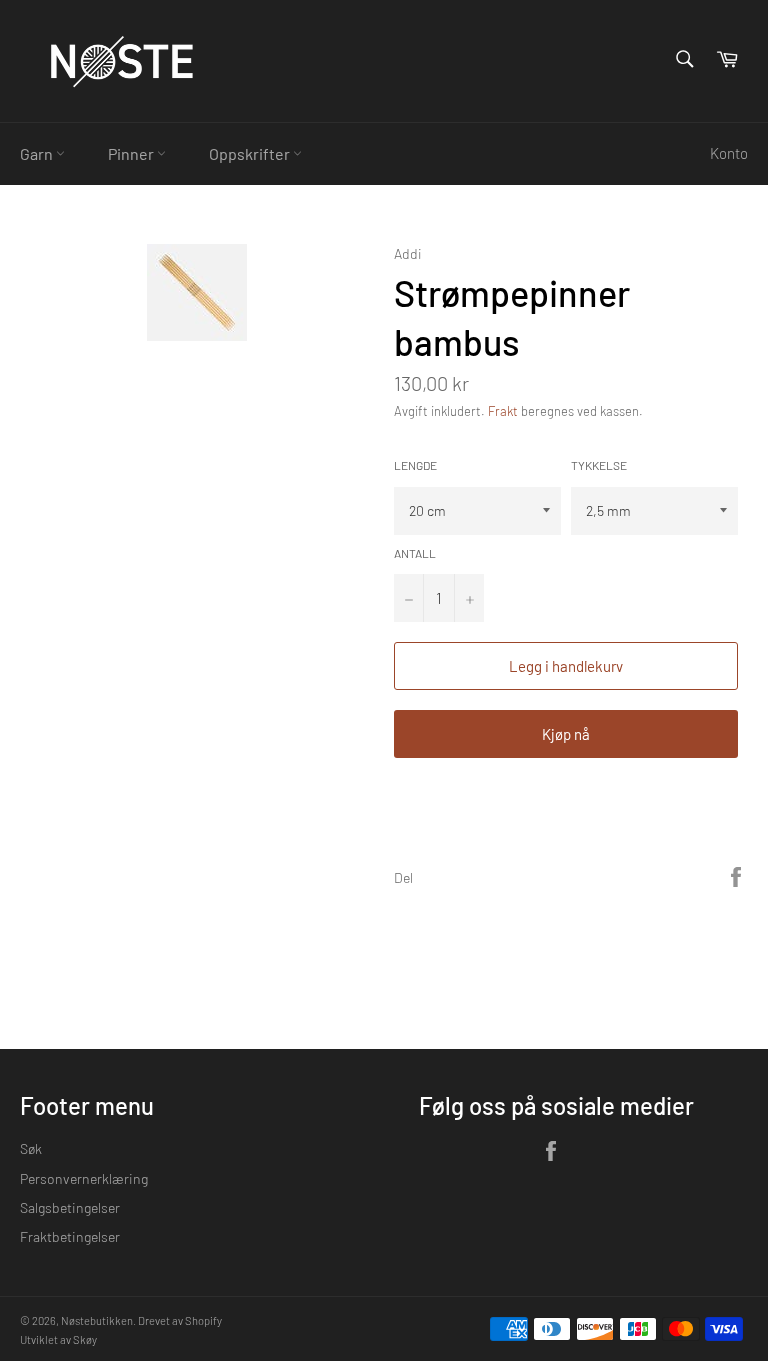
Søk (31, 1148)
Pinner (132, 153)
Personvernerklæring (84, 1178)
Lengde (415, 465)
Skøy (85, 1339)
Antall (415, 553)
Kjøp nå (566, 734)
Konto (729, 153)
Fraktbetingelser (70, 1236)
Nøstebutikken (97, 1320)
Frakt (503, 411)
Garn (38, 153)
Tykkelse (599, 465)
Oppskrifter (251, 153)
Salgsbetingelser (70, 1207)
